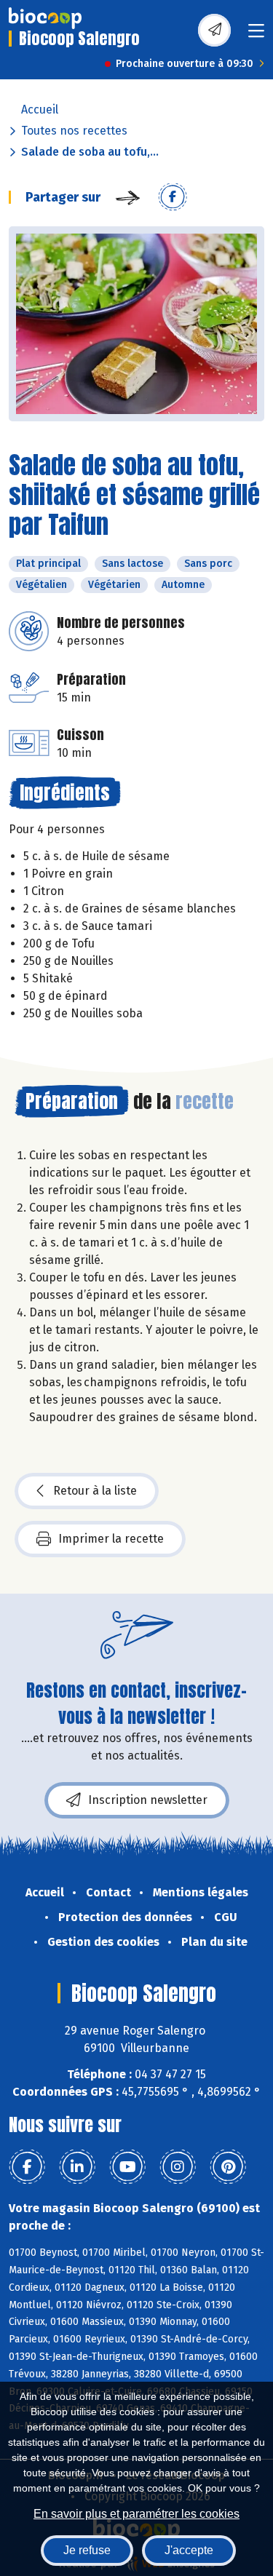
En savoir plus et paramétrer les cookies (136, 2514)
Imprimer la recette (111, 1539)
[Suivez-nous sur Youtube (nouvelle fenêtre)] (127, 2167)
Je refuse (87, 2550)
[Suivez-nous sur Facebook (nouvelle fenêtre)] (27, 2167)
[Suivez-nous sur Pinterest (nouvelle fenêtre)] (228, 2167)
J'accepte (189, 2550)
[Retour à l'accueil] (45, 18)
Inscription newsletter (148, 1800)
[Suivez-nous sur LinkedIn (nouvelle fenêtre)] (77, 2167)
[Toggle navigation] (256, 35)
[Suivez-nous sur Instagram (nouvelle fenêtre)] (178, 2167)
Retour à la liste (95, 1491)
